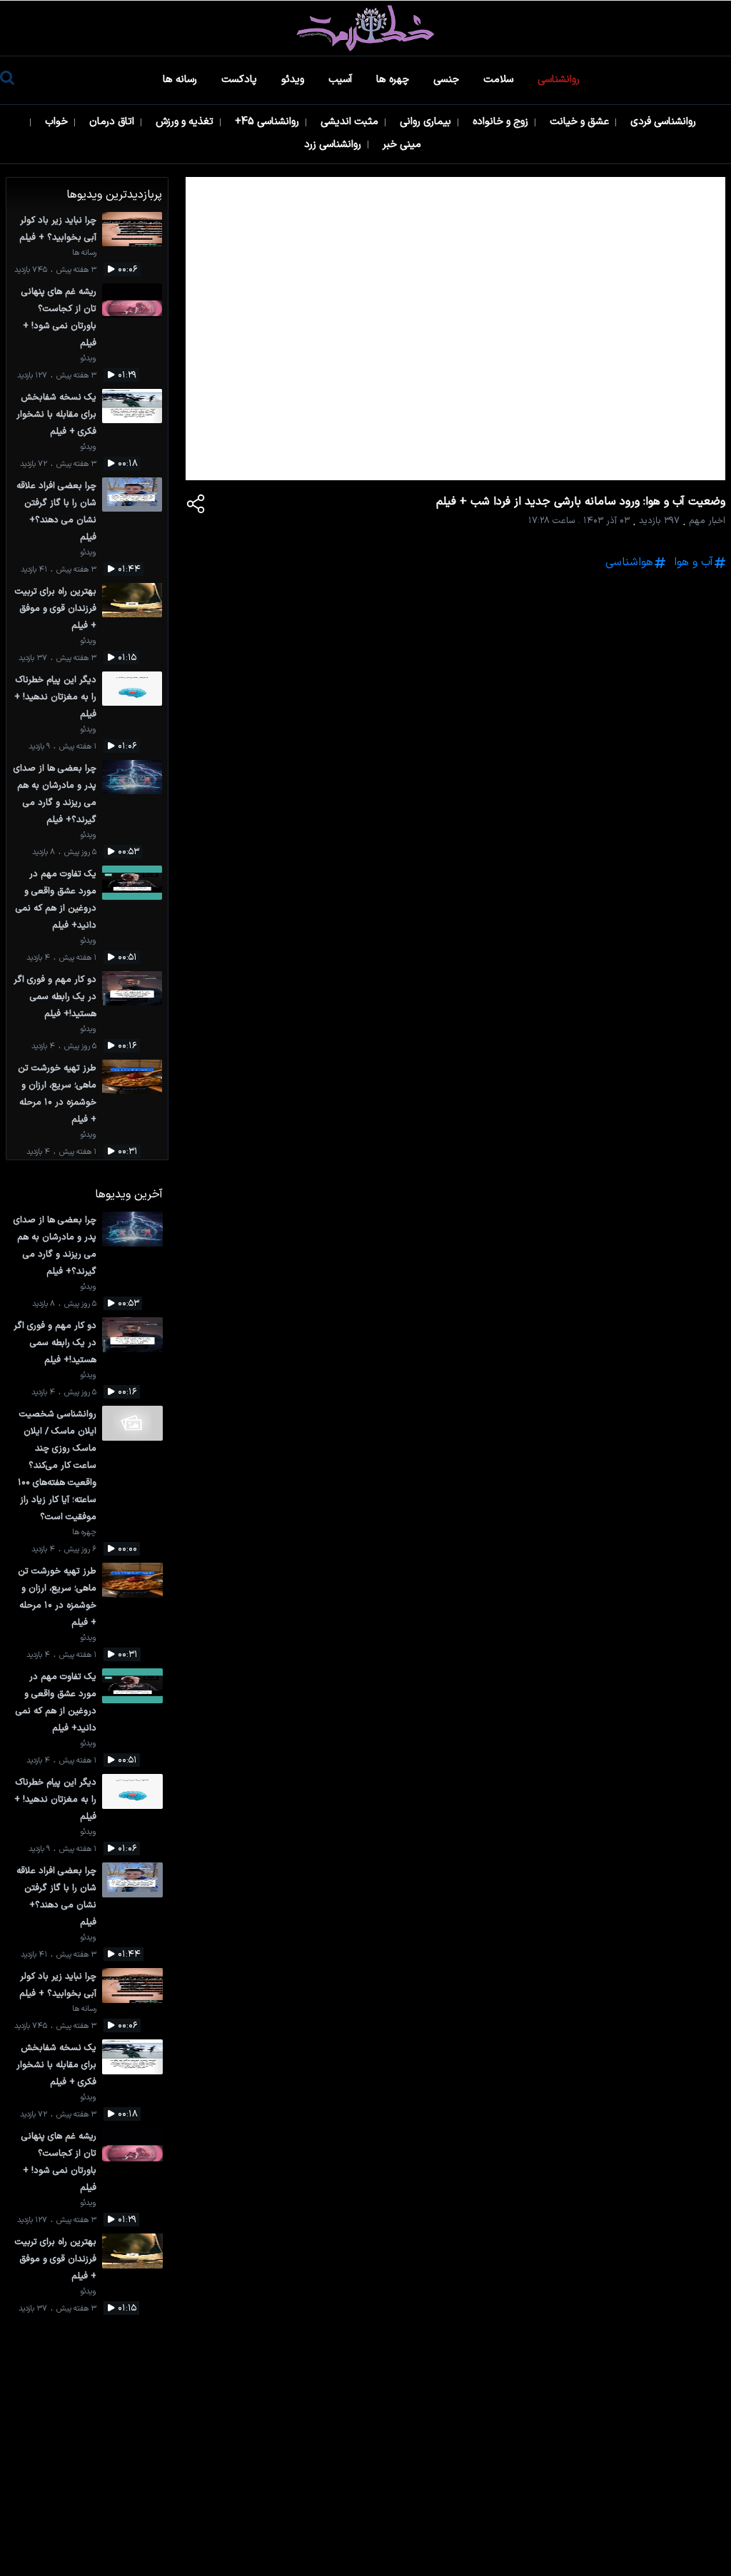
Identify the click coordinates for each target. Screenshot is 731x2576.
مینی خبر (403, 144)
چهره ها (394, 80)
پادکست (241, 80)
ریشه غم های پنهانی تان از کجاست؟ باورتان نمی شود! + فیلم (59, 317)
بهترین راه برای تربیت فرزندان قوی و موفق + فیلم (56, 608)
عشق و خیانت (581, 122)
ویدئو (294, 80)
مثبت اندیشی (351, 122)
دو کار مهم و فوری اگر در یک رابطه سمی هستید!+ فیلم (55, 997)
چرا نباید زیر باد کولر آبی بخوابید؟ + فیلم (58, 229)
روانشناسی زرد (334, 144)
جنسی (448, 80)
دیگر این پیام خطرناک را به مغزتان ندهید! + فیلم (55, 697)
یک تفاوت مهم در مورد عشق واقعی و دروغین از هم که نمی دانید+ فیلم (56, 899)
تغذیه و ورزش (186, 122)
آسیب (342, 80)
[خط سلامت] (365, 28)
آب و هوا (694, 562)
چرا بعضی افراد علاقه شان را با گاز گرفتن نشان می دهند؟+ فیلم (56, 511)
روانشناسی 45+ (268, 122)
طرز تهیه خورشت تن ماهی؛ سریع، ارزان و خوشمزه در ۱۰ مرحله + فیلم (57, 1094)
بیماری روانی (427, 122)
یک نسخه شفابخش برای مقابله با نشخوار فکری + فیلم (56, 414)
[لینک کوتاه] (196, 507)
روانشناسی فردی (665, 122)
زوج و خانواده (502, 122)
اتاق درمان (113, 122)
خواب (58, 122)
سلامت (500, 80)
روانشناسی (560, 80)
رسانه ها (181, 80)
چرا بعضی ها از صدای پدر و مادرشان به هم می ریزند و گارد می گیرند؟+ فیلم (55, 794)
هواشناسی (629, 562)
